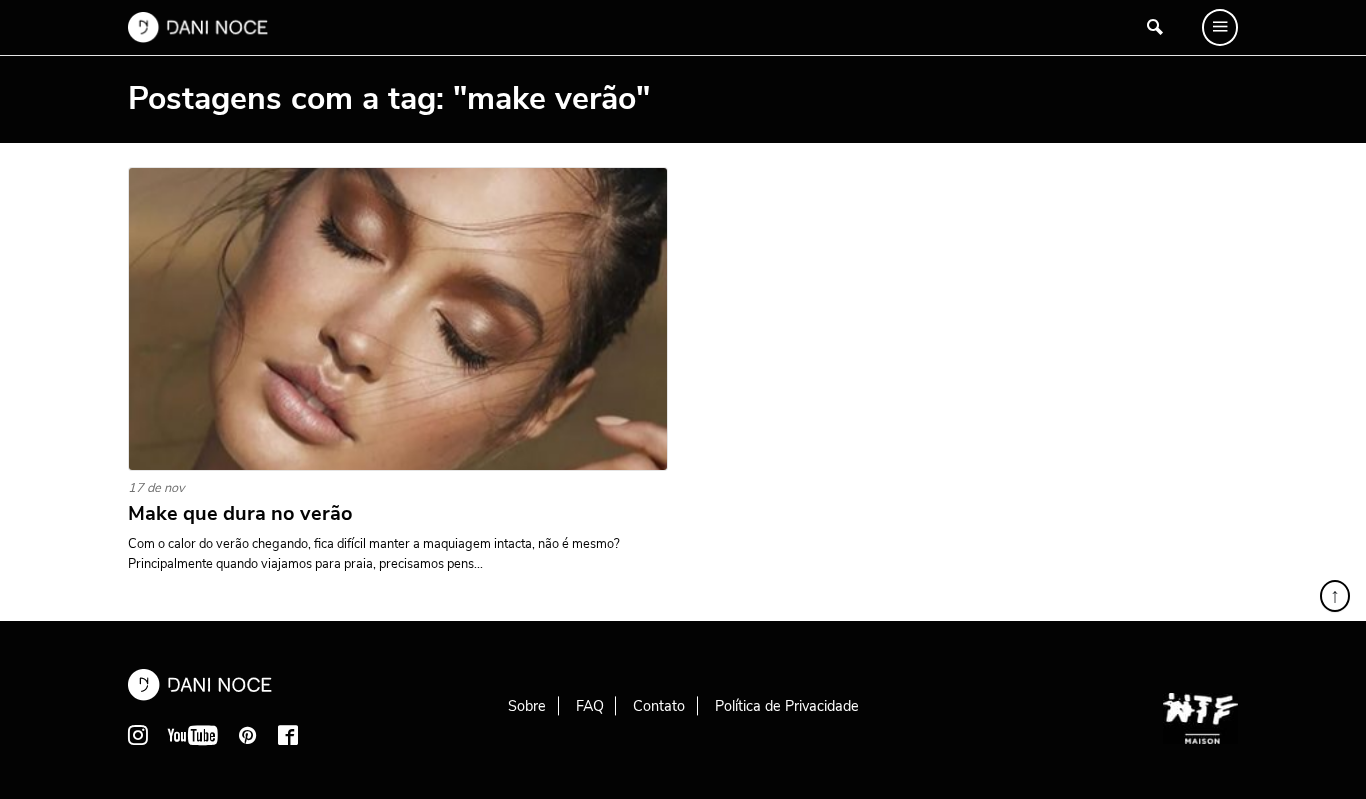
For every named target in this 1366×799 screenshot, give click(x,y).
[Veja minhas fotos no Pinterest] (248, 735)
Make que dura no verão (240, 514)
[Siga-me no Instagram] (138, 735)
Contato (659, 706)
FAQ (590, 706)
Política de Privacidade (787, 706)
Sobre (527, 706)
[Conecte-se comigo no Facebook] (288, 735)
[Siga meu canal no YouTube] (193, 735)
